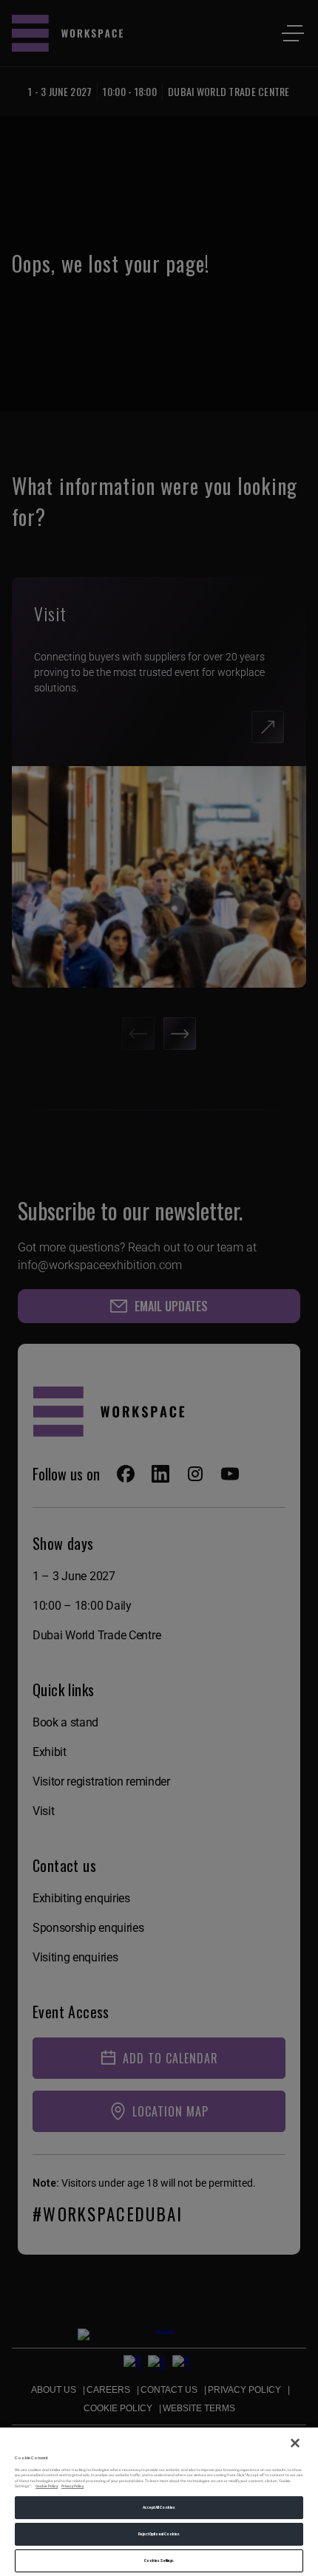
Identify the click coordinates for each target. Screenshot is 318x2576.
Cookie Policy (47, 2486)
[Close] (295, 2443)
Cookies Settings (159, 2560)
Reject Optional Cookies (159, 2534)
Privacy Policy (72, 2486)
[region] (159, 2501)
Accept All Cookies (159, 2507)
